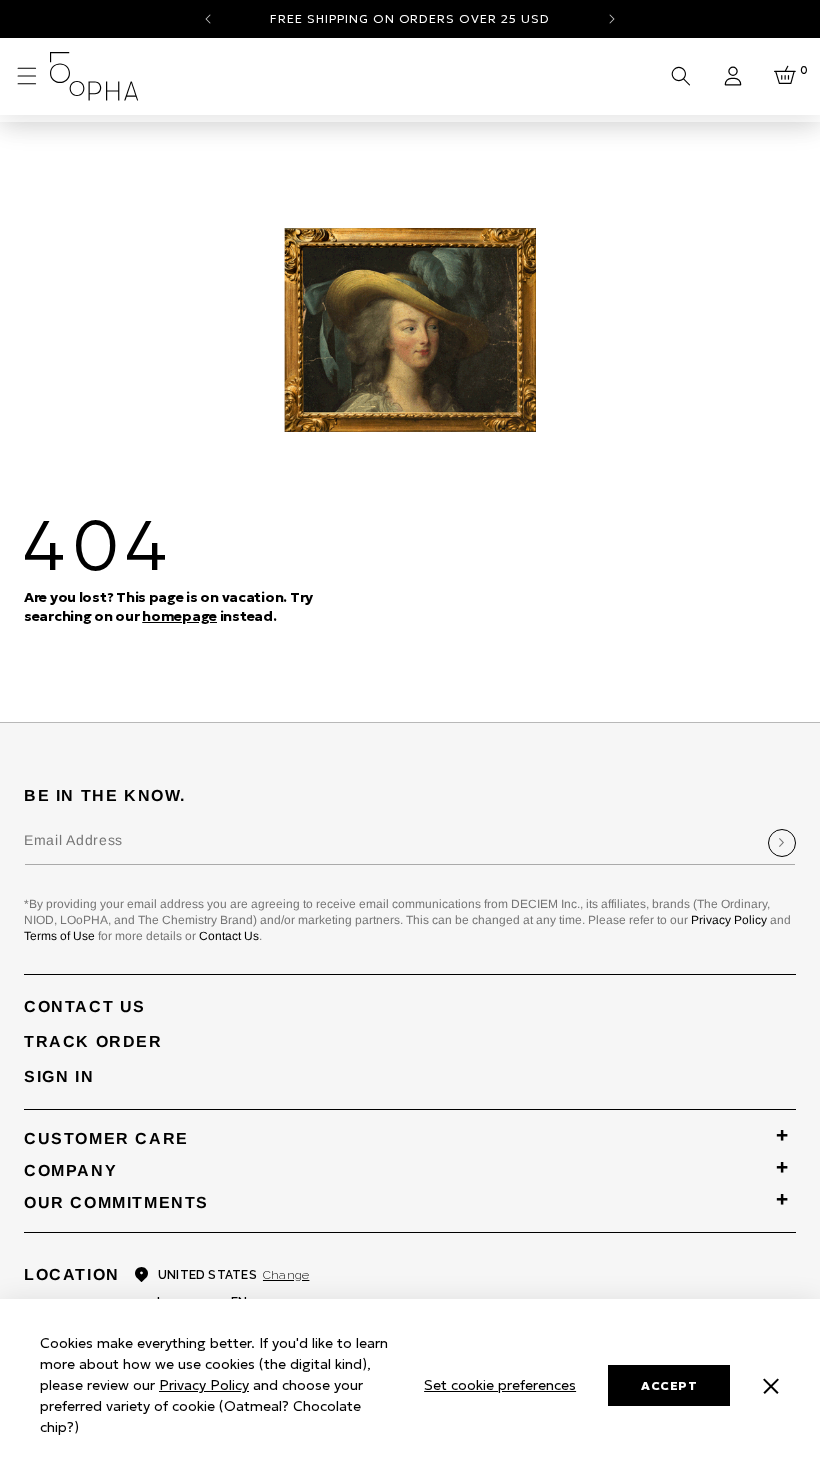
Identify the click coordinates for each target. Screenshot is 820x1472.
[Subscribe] (782, 843)
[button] (27, 76)
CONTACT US (85, 1006)
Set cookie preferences (500, 1385)
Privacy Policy (729, 920)
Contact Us (229, 936)
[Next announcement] (612, 19)
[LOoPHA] (94, 76)
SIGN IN (59, 1076)
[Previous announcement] (208, 19)
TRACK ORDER (93, 1041)
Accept (669, 1385)
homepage (179, 616)
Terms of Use (59, 936)
